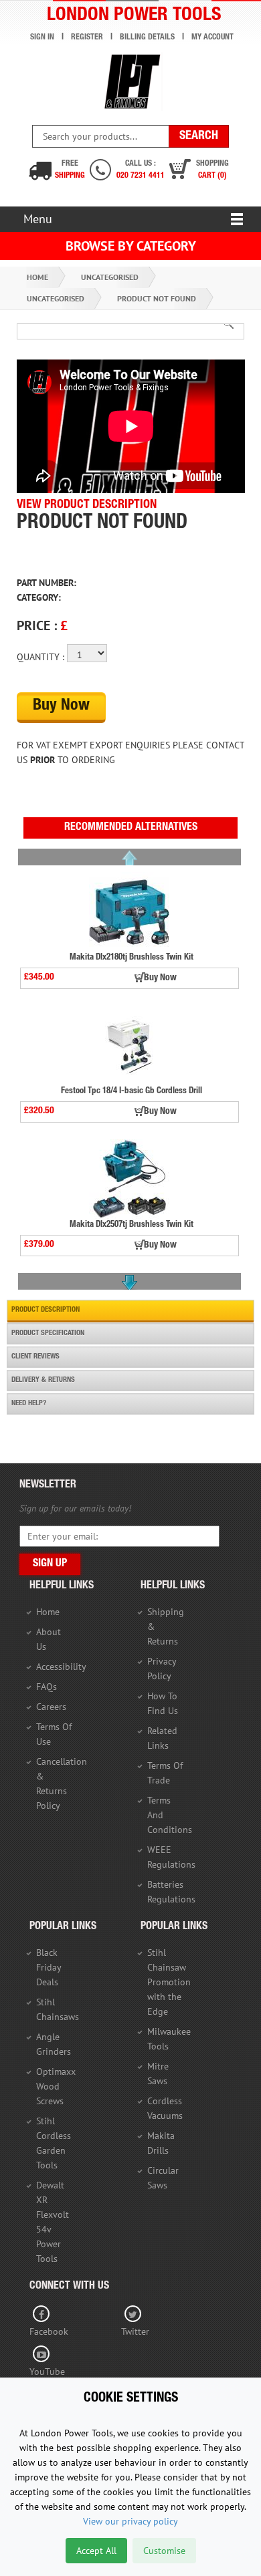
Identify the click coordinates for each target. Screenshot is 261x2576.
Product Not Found (157, 298)
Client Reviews (35, 1357)
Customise (164, 2551)
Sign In (42, 37)
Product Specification (48, 1333)
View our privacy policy (130, 2521)
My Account (212, 37)
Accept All (96, 2551)
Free (70, 170)
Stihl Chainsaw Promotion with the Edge (169, 1982)
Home (37, 277)
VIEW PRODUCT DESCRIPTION (87, 505)
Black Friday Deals (49, 1967)
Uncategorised (110, 277)
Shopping (212, 170)
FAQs (47, 1687)
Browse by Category (131, 246)
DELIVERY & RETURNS (43, 1380)
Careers (51, 1707)
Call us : (141, 170)
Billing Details (147, 37)
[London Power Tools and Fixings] (131, 82)
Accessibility (61, 1667)
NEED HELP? (29, 1404)
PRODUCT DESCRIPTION (46, 1310)
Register (87, 37)
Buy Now (61, 706)
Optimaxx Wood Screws (56, 2086)
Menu (38, 219)
